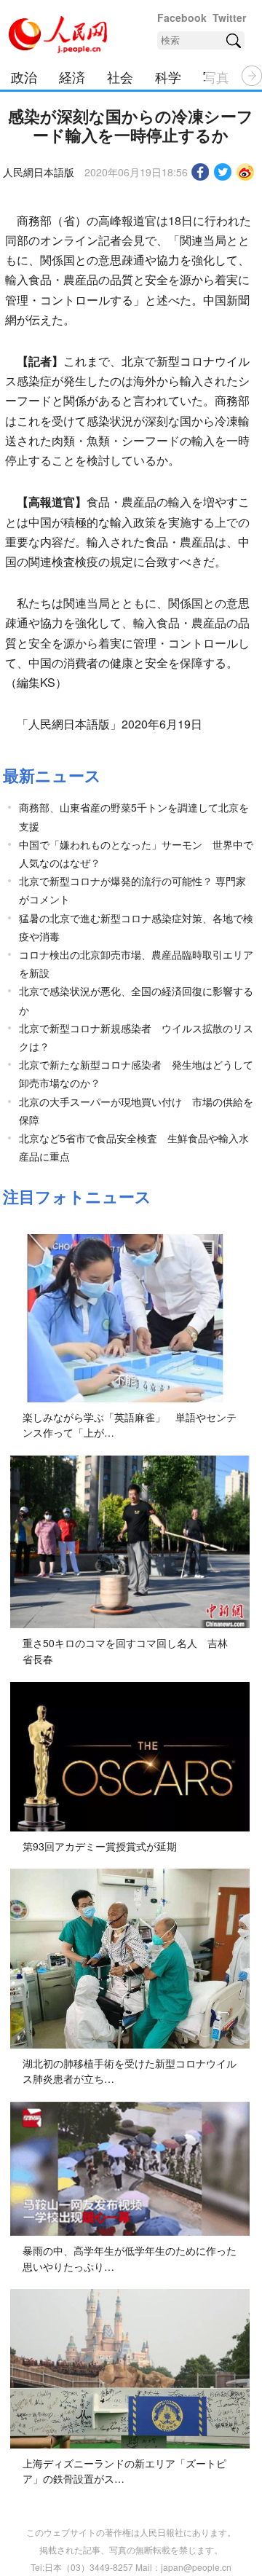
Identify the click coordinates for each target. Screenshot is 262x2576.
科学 (168, 76)
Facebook (182, 17)
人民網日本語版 (39, 172)
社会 (120, 76)
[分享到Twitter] (223, 172)
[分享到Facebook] (201, 172)
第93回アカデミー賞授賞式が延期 (100, 1846)
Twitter (229, 17)
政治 (24, 76)
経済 (72, 76)
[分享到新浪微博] (246, 172)
